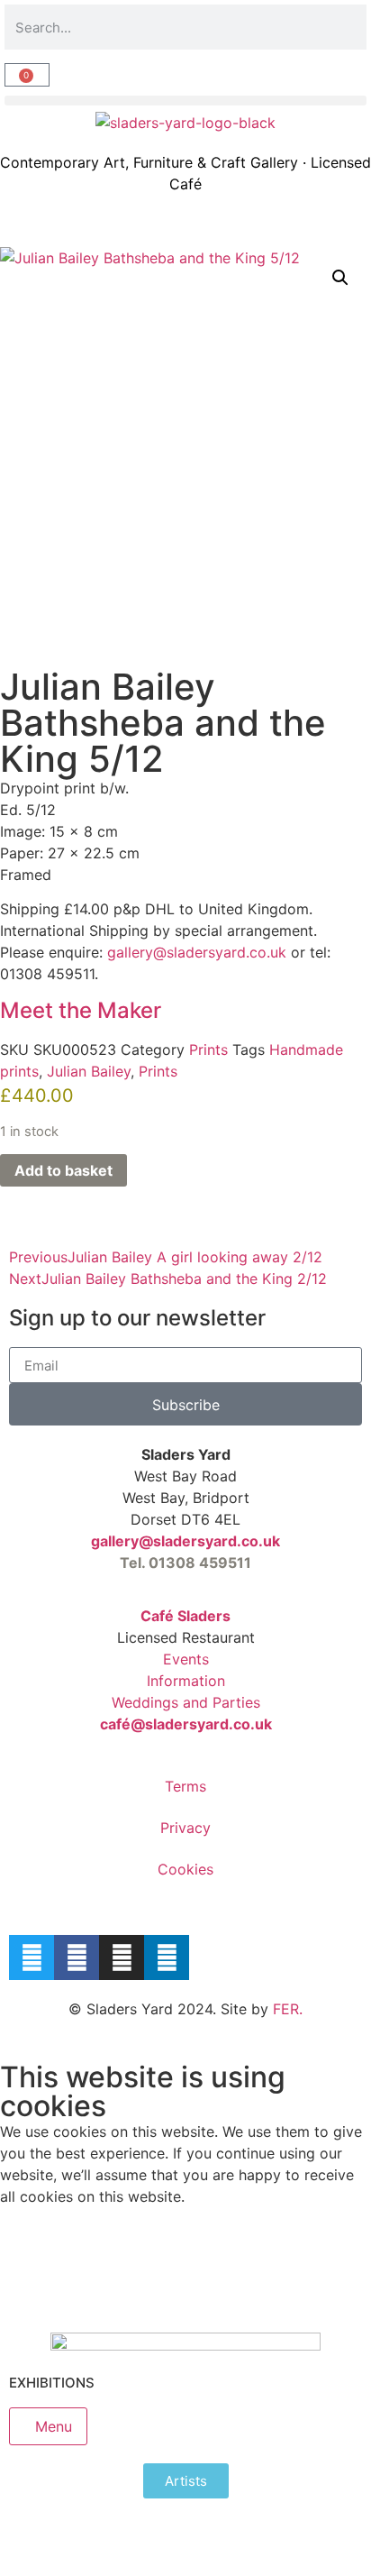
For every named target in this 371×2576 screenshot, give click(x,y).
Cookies (185, 1869)
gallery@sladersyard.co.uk (185, 1541)
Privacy (185, 1828)
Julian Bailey (89, 1071)
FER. (288, 2009)
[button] (185, 101)
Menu (54, 2426)
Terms (185, 1786)
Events (186, 1659)
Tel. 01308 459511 (185, 1563)
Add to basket (63, 1170)
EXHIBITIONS (52, 2383)
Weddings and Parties (186, 1702)
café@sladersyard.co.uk (186, 1724)
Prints (208, 1050)
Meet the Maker (81, 1010)
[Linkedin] (167, 1957)
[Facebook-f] (77, 1957)
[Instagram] (122, 1957)
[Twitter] (32, 1957)
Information (186, 1681)
